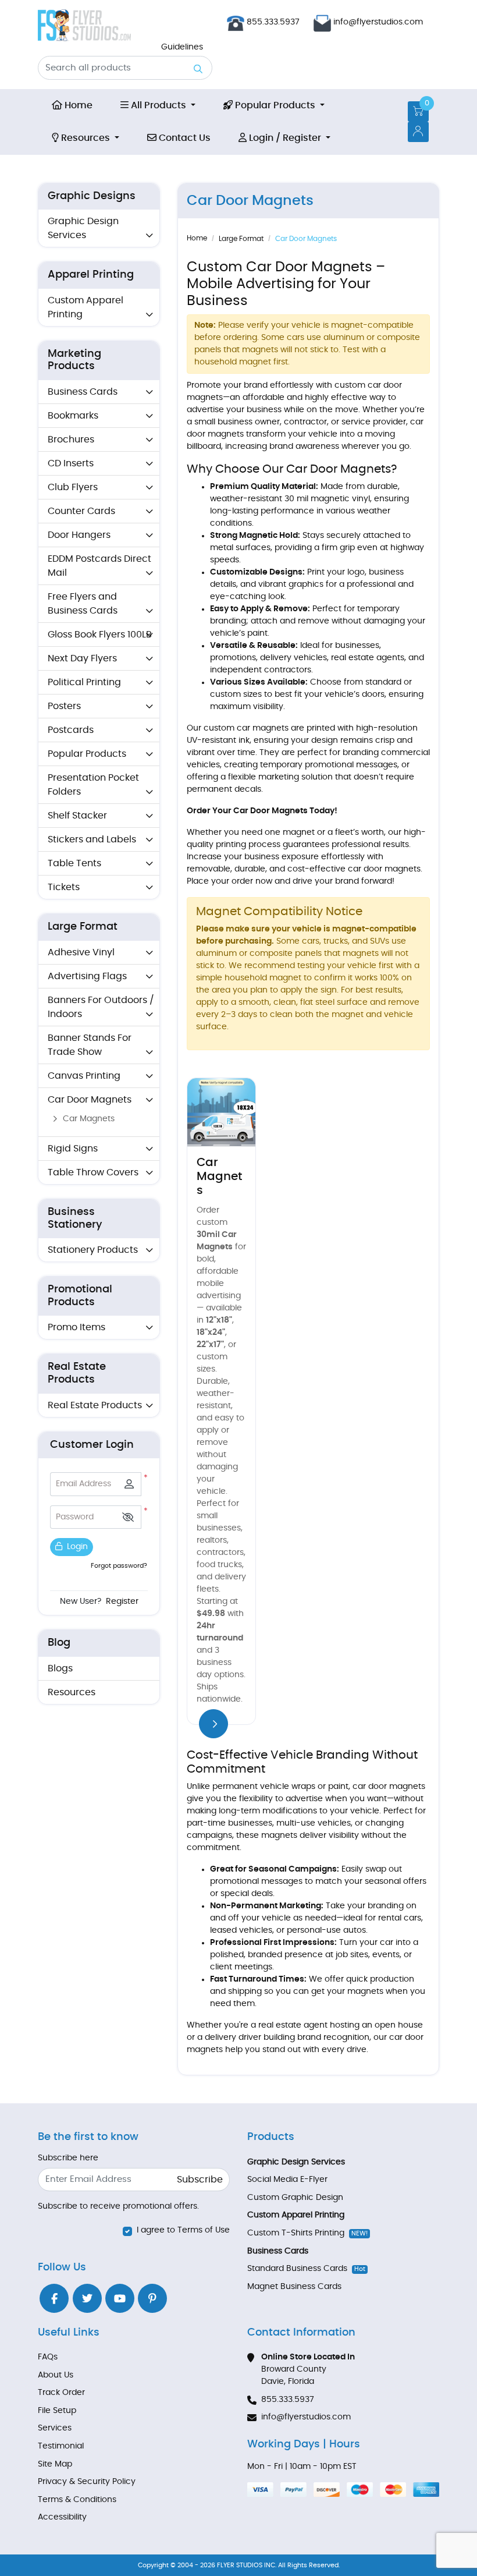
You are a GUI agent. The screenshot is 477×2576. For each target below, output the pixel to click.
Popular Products (87, 754)
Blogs (60, 1668)
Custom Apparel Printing (86, 307)
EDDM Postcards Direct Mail (99, 566)
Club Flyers (73, 487)
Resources (72, 1692)
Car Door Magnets (90, 1100)
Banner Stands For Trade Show (90, 1045)
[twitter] (87, 2298)
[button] (128, 1517)
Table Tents (74, 863)
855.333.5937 (272, 22)
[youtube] (120, 2298)
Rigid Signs (73, 1149)
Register (122, 1601)
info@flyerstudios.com (378, 22)
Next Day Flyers (82, 658)
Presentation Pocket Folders (93, 785)
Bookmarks (73, 416)
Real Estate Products (95, 1405)
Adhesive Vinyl (81, 952)
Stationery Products (93, 1250)
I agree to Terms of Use (183, 2230)
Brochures (71, 440)
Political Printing (84, 682)
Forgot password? (119, 1566)
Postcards (71, 730)
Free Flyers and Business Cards (83, 604)
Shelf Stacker (77, 816)
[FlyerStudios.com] (84, 25)
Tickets (64, 887)
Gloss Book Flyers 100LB (100, 635)
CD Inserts (71, 463)
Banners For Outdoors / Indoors (101, 1007)
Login (76, 1547)
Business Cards (83, 392)
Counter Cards (81, 511)
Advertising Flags (87, 976)
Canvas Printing (84, 1076)
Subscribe (200, 2180)
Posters (64, 706)
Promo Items (76, 1327)
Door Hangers (79, 535)
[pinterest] (152, 2298)
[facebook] (54, 2298)
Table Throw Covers (93, 1172)
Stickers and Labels (92, 839)
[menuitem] (72, 105)
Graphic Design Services (83, 228)
